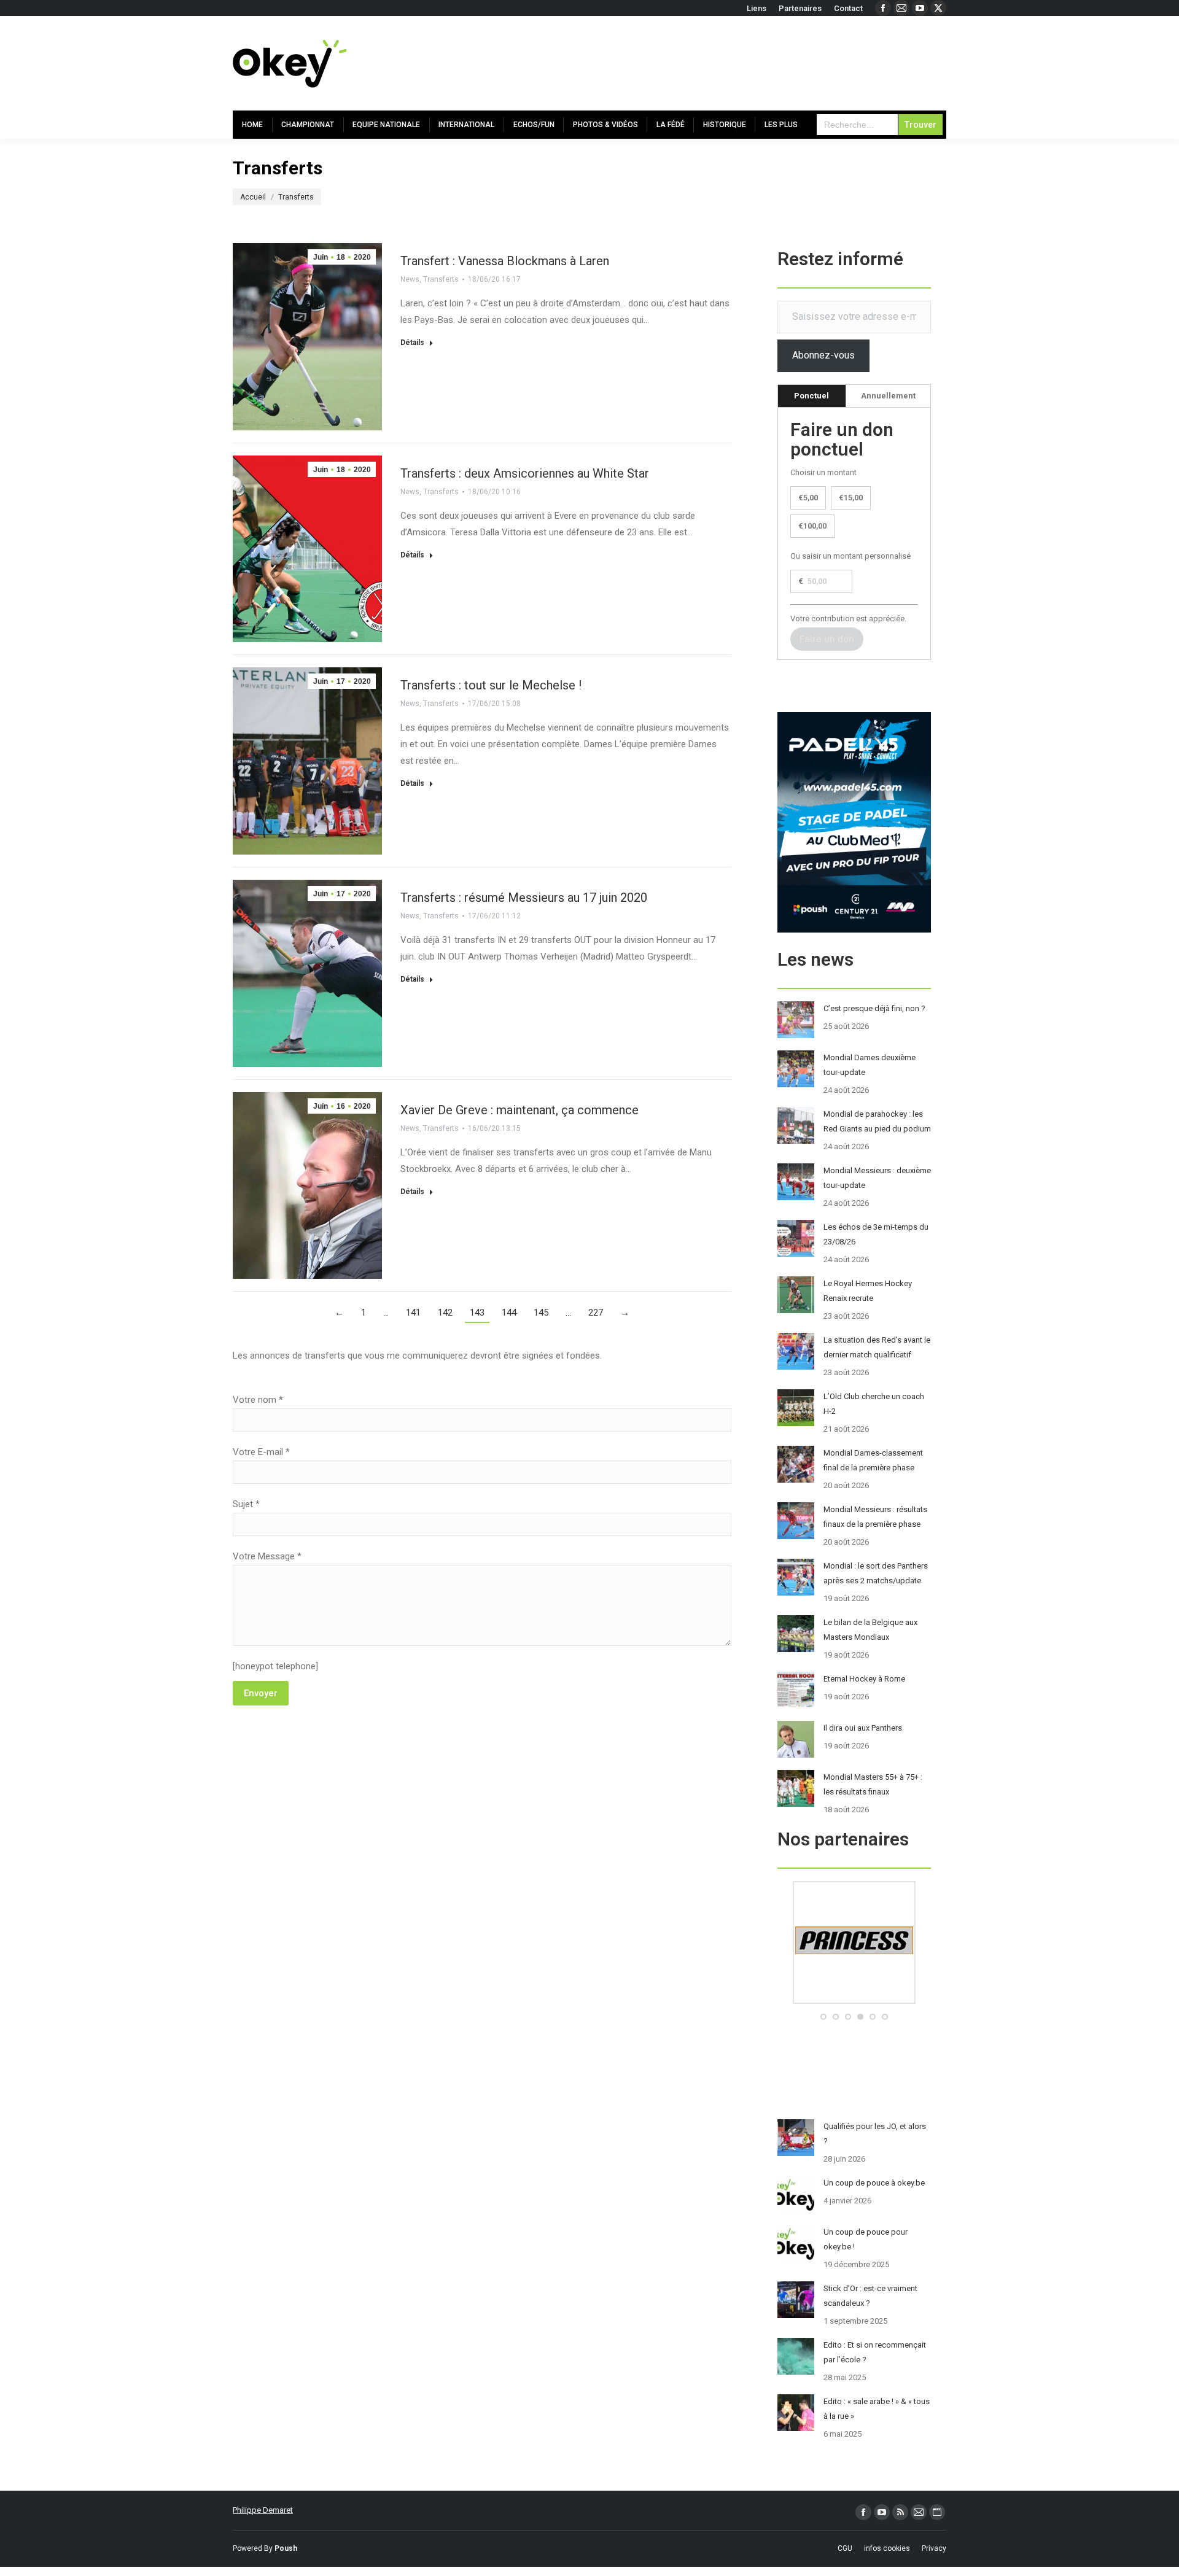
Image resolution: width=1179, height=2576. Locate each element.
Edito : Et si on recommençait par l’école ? (875, 2352)
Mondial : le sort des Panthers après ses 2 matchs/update (876, 1573)
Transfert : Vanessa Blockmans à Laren (505, 261)
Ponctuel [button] (811, 396)
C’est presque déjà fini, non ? (874, 1008)
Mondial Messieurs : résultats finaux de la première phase (875, 1517)
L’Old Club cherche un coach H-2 (874, 1404)
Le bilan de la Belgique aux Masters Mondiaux (870, 1630)
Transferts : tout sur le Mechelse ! (491, 685)
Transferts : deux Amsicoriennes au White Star (525, 473)
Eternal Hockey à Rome (864, 1679)
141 (413, 1313)
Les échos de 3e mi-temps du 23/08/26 (876, 1234)
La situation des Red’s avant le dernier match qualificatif (877, 1347)
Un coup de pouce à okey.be (874, 2183)
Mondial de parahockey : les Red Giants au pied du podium (877, 1121)
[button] (823, 2017)
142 (445, 1313)
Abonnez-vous (823, 355)
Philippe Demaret (263, 2510)
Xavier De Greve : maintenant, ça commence (519, 1110)
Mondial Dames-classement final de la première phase (873, 1460)
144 (509, 1313)
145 (541, 1313)
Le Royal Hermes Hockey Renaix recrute (868, 1291)
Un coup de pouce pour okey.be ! (866, 2239)
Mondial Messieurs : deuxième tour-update (877, 1178)
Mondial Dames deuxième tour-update (870, 1065)
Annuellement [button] (888, 396)
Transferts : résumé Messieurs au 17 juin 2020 (524, 898)
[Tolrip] (857, 2001)
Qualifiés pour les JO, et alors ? (875, 2134)
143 (477, 1313)
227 (596, 1313)
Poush (286, 2548)
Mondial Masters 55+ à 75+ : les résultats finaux (873, 1784)
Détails (412, 343)
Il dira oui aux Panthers (863, 1728)
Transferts (441, 279)
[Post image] (796, 1020)
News (410, 279)
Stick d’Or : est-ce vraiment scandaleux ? (870, 2296)
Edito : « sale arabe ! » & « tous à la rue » (877, 2409)
